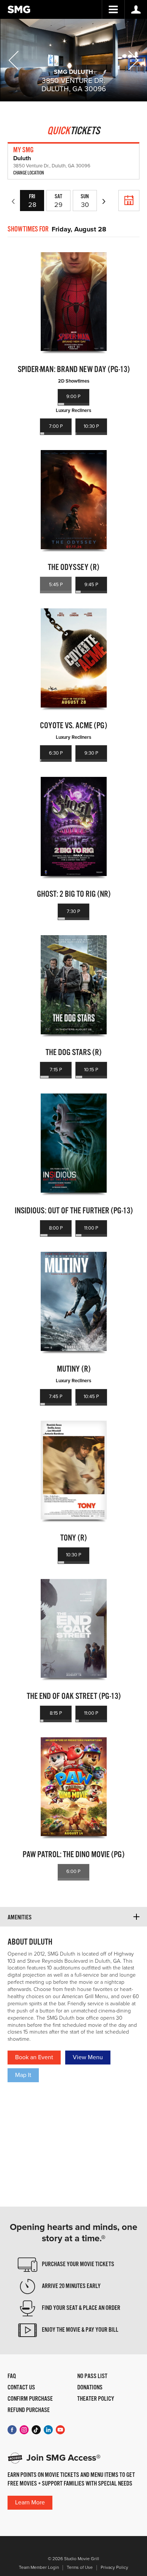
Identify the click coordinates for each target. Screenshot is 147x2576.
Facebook (12, 2430)
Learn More (30, 2502)
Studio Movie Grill (19, 9)
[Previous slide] (14, 60)
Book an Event (34, 2057)
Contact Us (21, 2388)
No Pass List (92, 2377)
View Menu (88, 2057)
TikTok (36, 2430)
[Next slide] (133, 60)
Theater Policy (96, 2399)
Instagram (24, 2430)
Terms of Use (80, 2568)
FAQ (12, 2377)
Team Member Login (39, 2568)
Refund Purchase (29, 2411)
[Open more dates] (129, 201)
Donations (90, 2388)
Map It (23, 2075)
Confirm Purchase (30, 2399)
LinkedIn (48, 2430)
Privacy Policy (114, 2568)
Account (136, 9)
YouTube (60, 2430)
